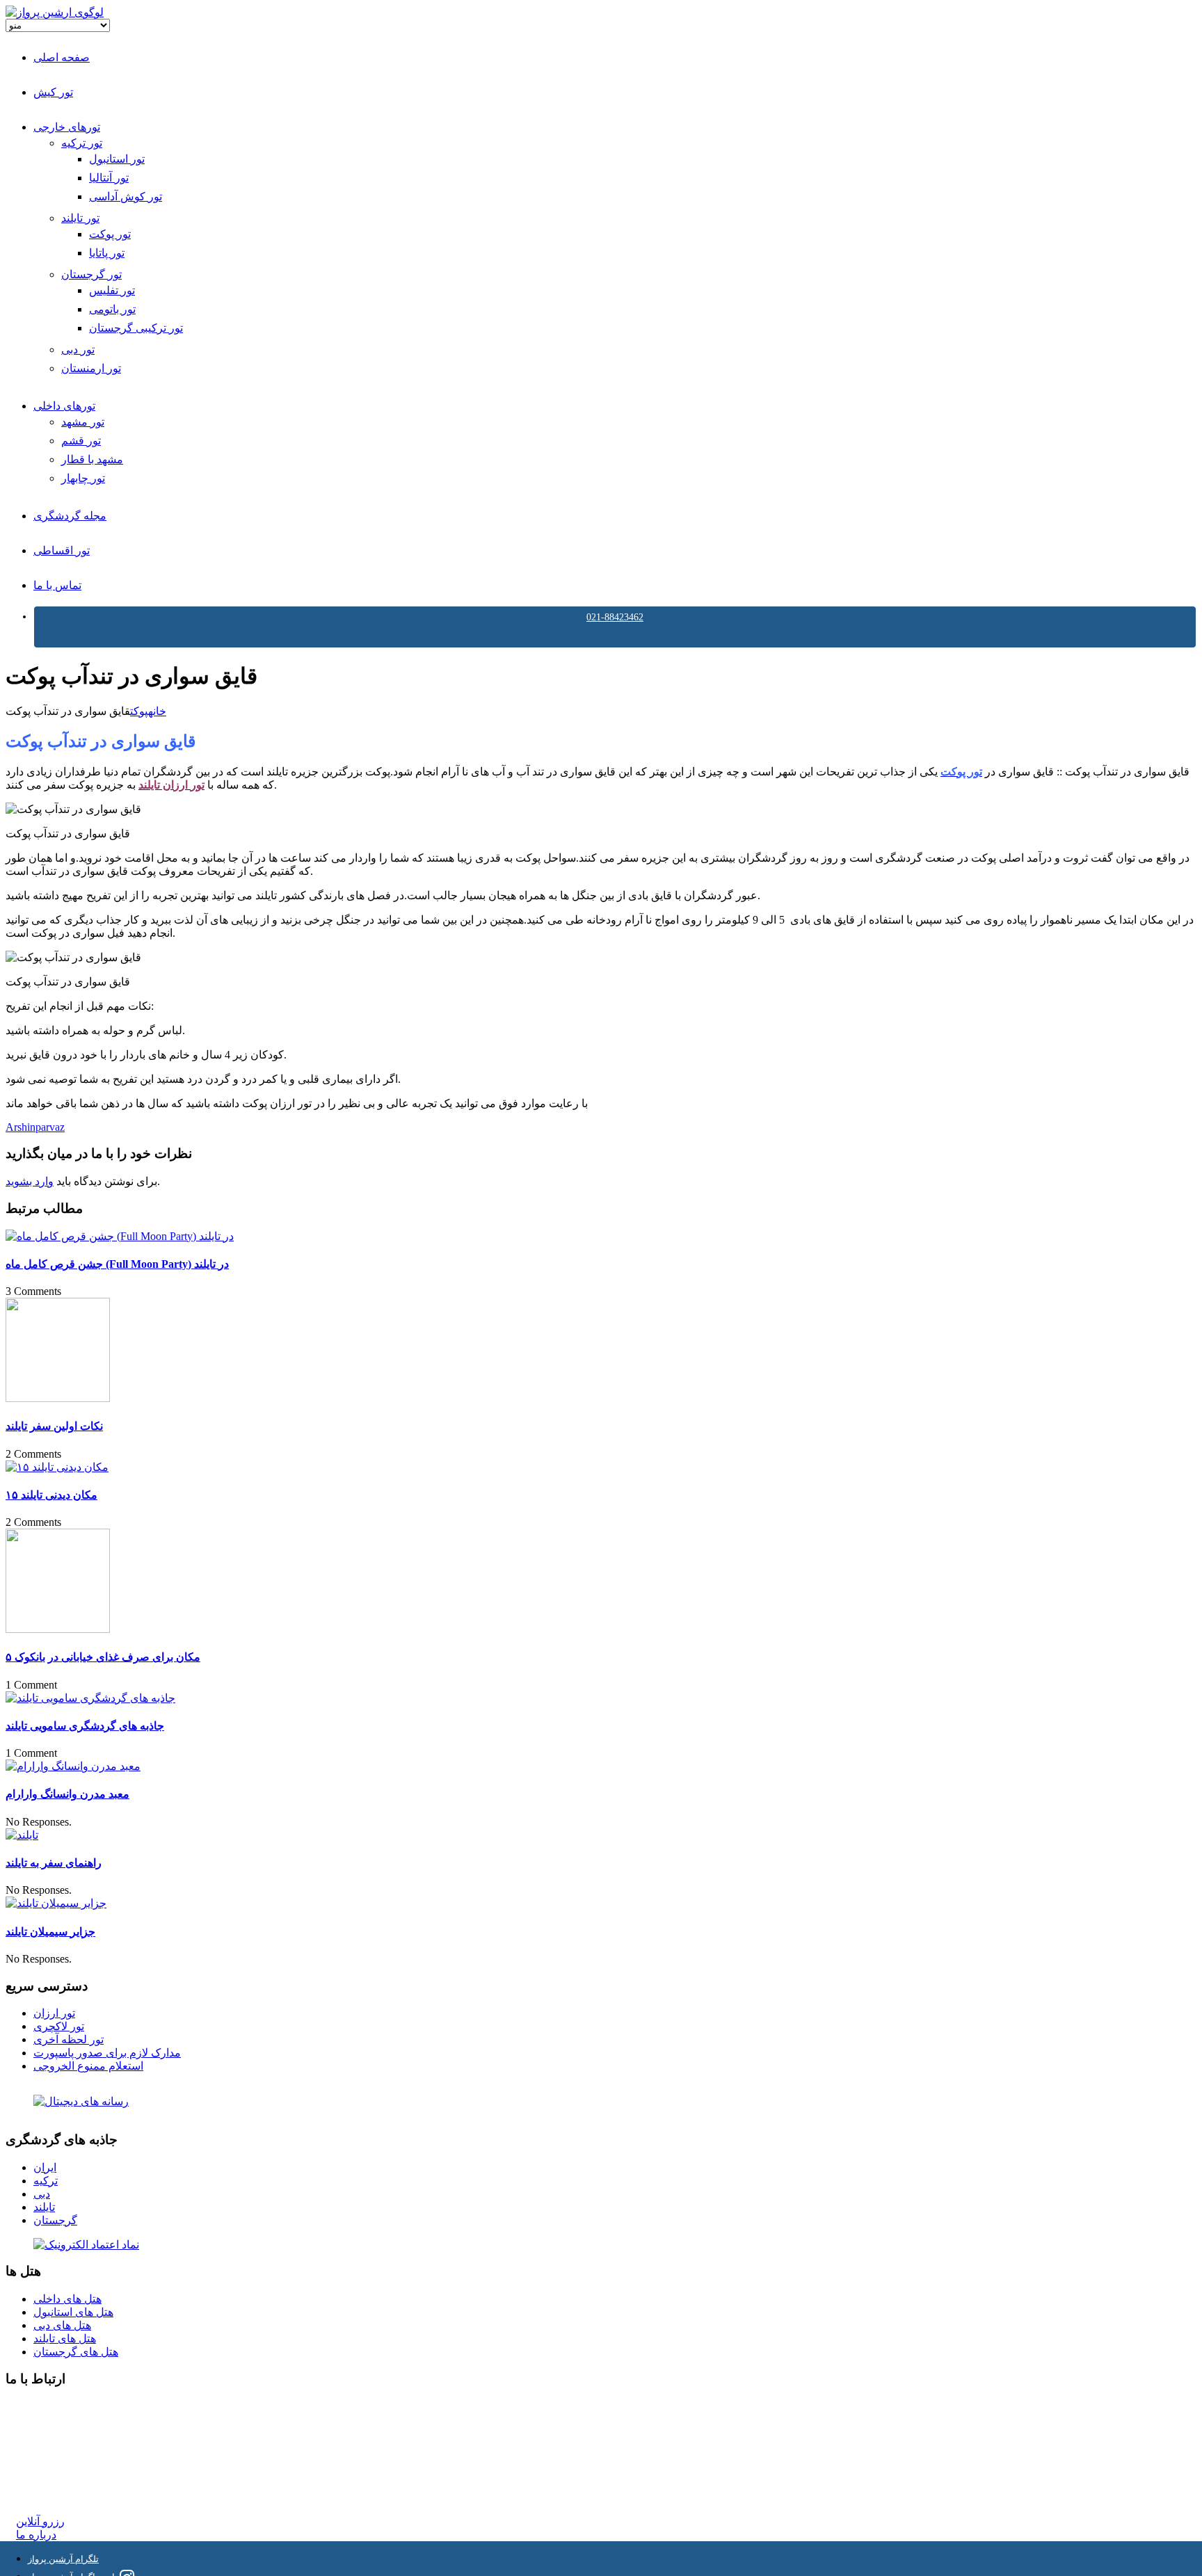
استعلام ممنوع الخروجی (88, 2066)
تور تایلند (80, 218)
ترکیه (46, 2181)
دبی (42, 2194)
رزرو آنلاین (40, 2521)
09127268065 (47, 2457)
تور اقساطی (62, 550)
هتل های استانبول (73, 2312)
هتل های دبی (62, 2325)
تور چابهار (83, 478)
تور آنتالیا (109, 178)
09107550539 (47, 2470)
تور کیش (53, 92)
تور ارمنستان (91, 368)
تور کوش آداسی (126, 196)
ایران (45, 2167)
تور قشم (81, 441)
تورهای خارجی (67, 127)
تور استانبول (117, 159)
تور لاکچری (59, 2026)
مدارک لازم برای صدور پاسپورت (107, 2053)
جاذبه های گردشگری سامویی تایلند (85, 1726)
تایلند (44, 2207)
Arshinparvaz (35, 1127)
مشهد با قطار (92, 459)
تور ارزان (54, 2013)
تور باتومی (112, 309)
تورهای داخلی (64, 406)
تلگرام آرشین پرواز (63, 2559)
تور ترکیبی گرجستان (136, 328)
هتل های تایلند (65, 2338)
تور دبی (78, 349)
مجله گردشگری (70, 516)
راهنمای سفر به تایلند (54, 1863)
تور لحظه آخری (69, 2039)
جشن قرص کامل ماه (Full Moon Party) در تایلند (117, 1264)
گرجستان (55, 2220)
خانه (157, 711)
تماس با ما (57, 585)
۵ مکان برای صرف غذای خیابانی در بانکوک (103, 1657)
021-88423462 (615, 617)
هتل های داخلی (67, 2299)
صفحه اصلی (62, 57)
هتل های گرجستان (76, 2352)
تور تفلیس (112, 290)
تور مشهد (83, 422)
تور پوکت (110, 234)
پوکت (139, 711)
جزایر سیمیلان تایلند (50, 1932)
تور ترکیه (82, 143)
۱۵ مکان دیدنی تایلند (51, 1495)
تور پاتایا (107, 253)
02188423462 (47, 2407)
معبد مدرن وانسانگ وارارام (67, 1794)
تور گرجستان (91, 274)
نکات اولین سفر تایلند (54, 1426)
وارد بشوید (30, 1181)
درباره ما (36, 2535)
